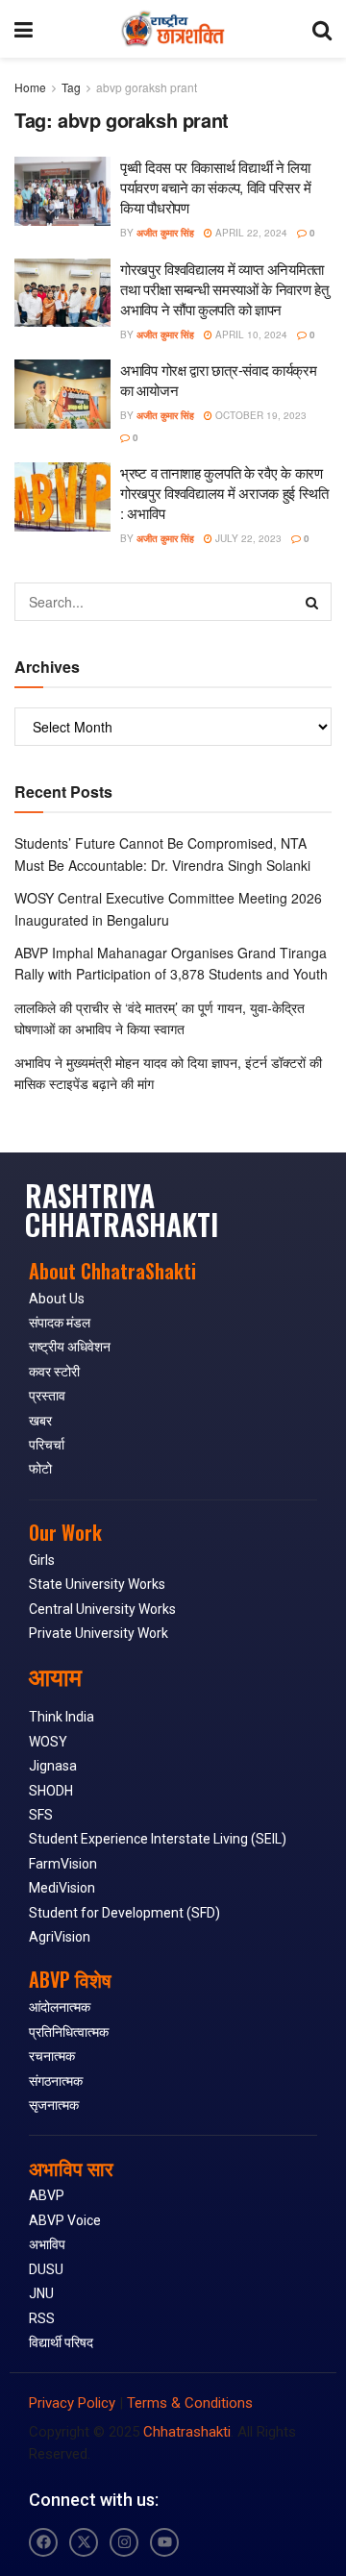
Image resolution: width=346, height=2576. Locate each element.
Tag (71, 87)
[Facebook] (43, 2542)
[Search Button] (322, 29)
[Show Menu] (24, 29)
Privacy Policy (72, 2403)
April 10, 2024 (250, 334)
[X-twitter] (84, 2542)
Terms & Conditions (190, 2403)
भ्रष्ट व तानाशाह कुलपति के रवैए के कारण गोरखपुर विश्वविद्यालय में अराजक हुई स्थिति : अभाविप (224, 493)
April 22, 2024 (250, 233)
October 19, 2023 (259, 415)
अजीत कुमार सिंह (165, 233)
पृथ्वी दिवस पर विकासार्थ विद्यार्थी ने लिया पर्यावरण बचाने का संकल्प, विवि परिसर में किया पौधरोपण (216, 187)
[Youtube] (164, 2542)
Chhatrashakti (187, 2432)
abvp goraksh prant (147, 87)
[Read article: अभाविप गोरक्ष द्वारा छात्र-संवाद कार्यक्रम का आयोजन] (62, 394)
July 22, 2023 (247, 538)
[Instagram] (124, 2542)
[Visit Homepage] (173, 29)
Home (30, 87)
